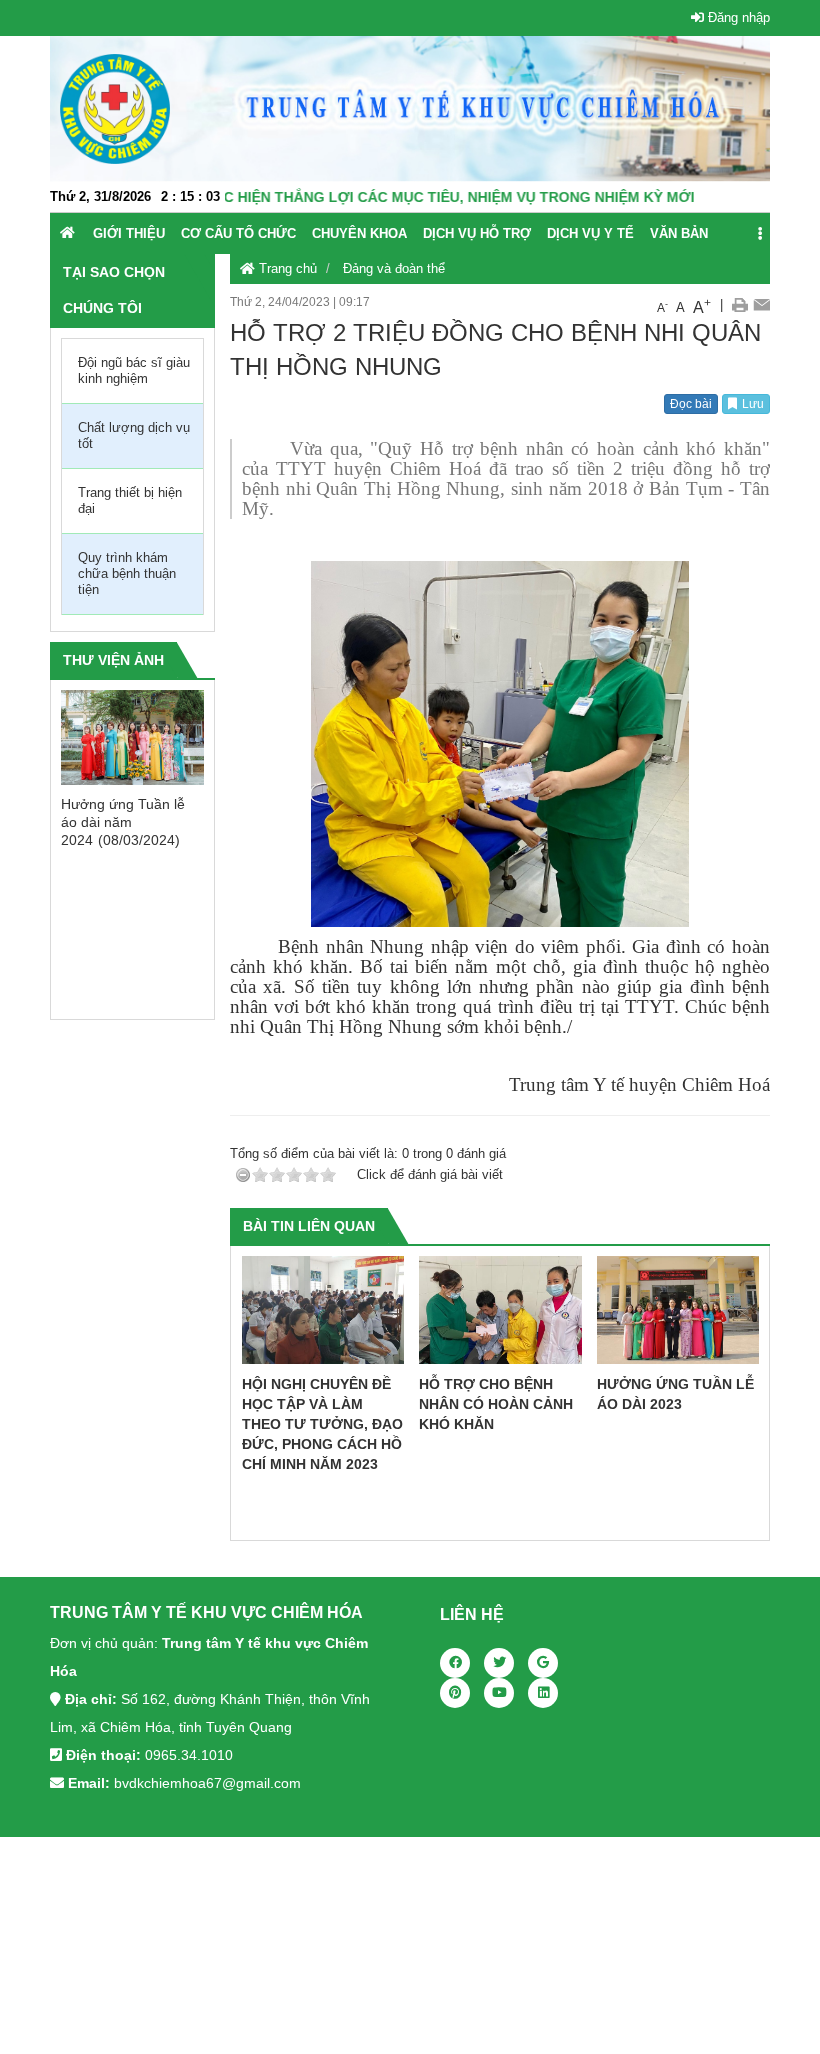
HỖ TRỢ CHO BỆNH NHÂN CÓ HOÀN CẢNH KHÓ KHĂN (496, 1404)
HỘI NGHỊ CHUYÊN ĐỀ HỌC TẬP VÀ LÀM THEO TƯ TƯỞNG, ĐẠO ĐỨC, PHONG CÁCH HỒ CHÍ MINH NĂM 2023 (322, 1424)
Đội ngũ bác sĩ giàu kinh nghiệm (134, 370)
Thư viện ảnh (113, 660)
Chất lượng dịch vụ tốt (134, 435)
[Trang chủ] (67, 233)
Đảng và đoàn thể (394, 268)
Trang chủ (286, 268)
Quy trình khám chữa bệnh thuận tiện (127, 573)
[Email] (761, 305)
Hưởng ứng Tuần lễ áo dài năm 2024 (123, 822)
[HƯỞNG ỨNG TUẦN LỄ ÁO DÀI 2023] (678, 1310)
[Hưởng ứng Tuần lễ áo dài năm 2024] (132, 737)
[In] (739, 305)
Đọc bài (691, 404)
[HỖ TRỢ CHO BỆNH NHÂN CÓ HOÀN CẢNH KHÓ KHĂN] (500, 1310)
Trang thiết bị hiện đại (130, 500)
